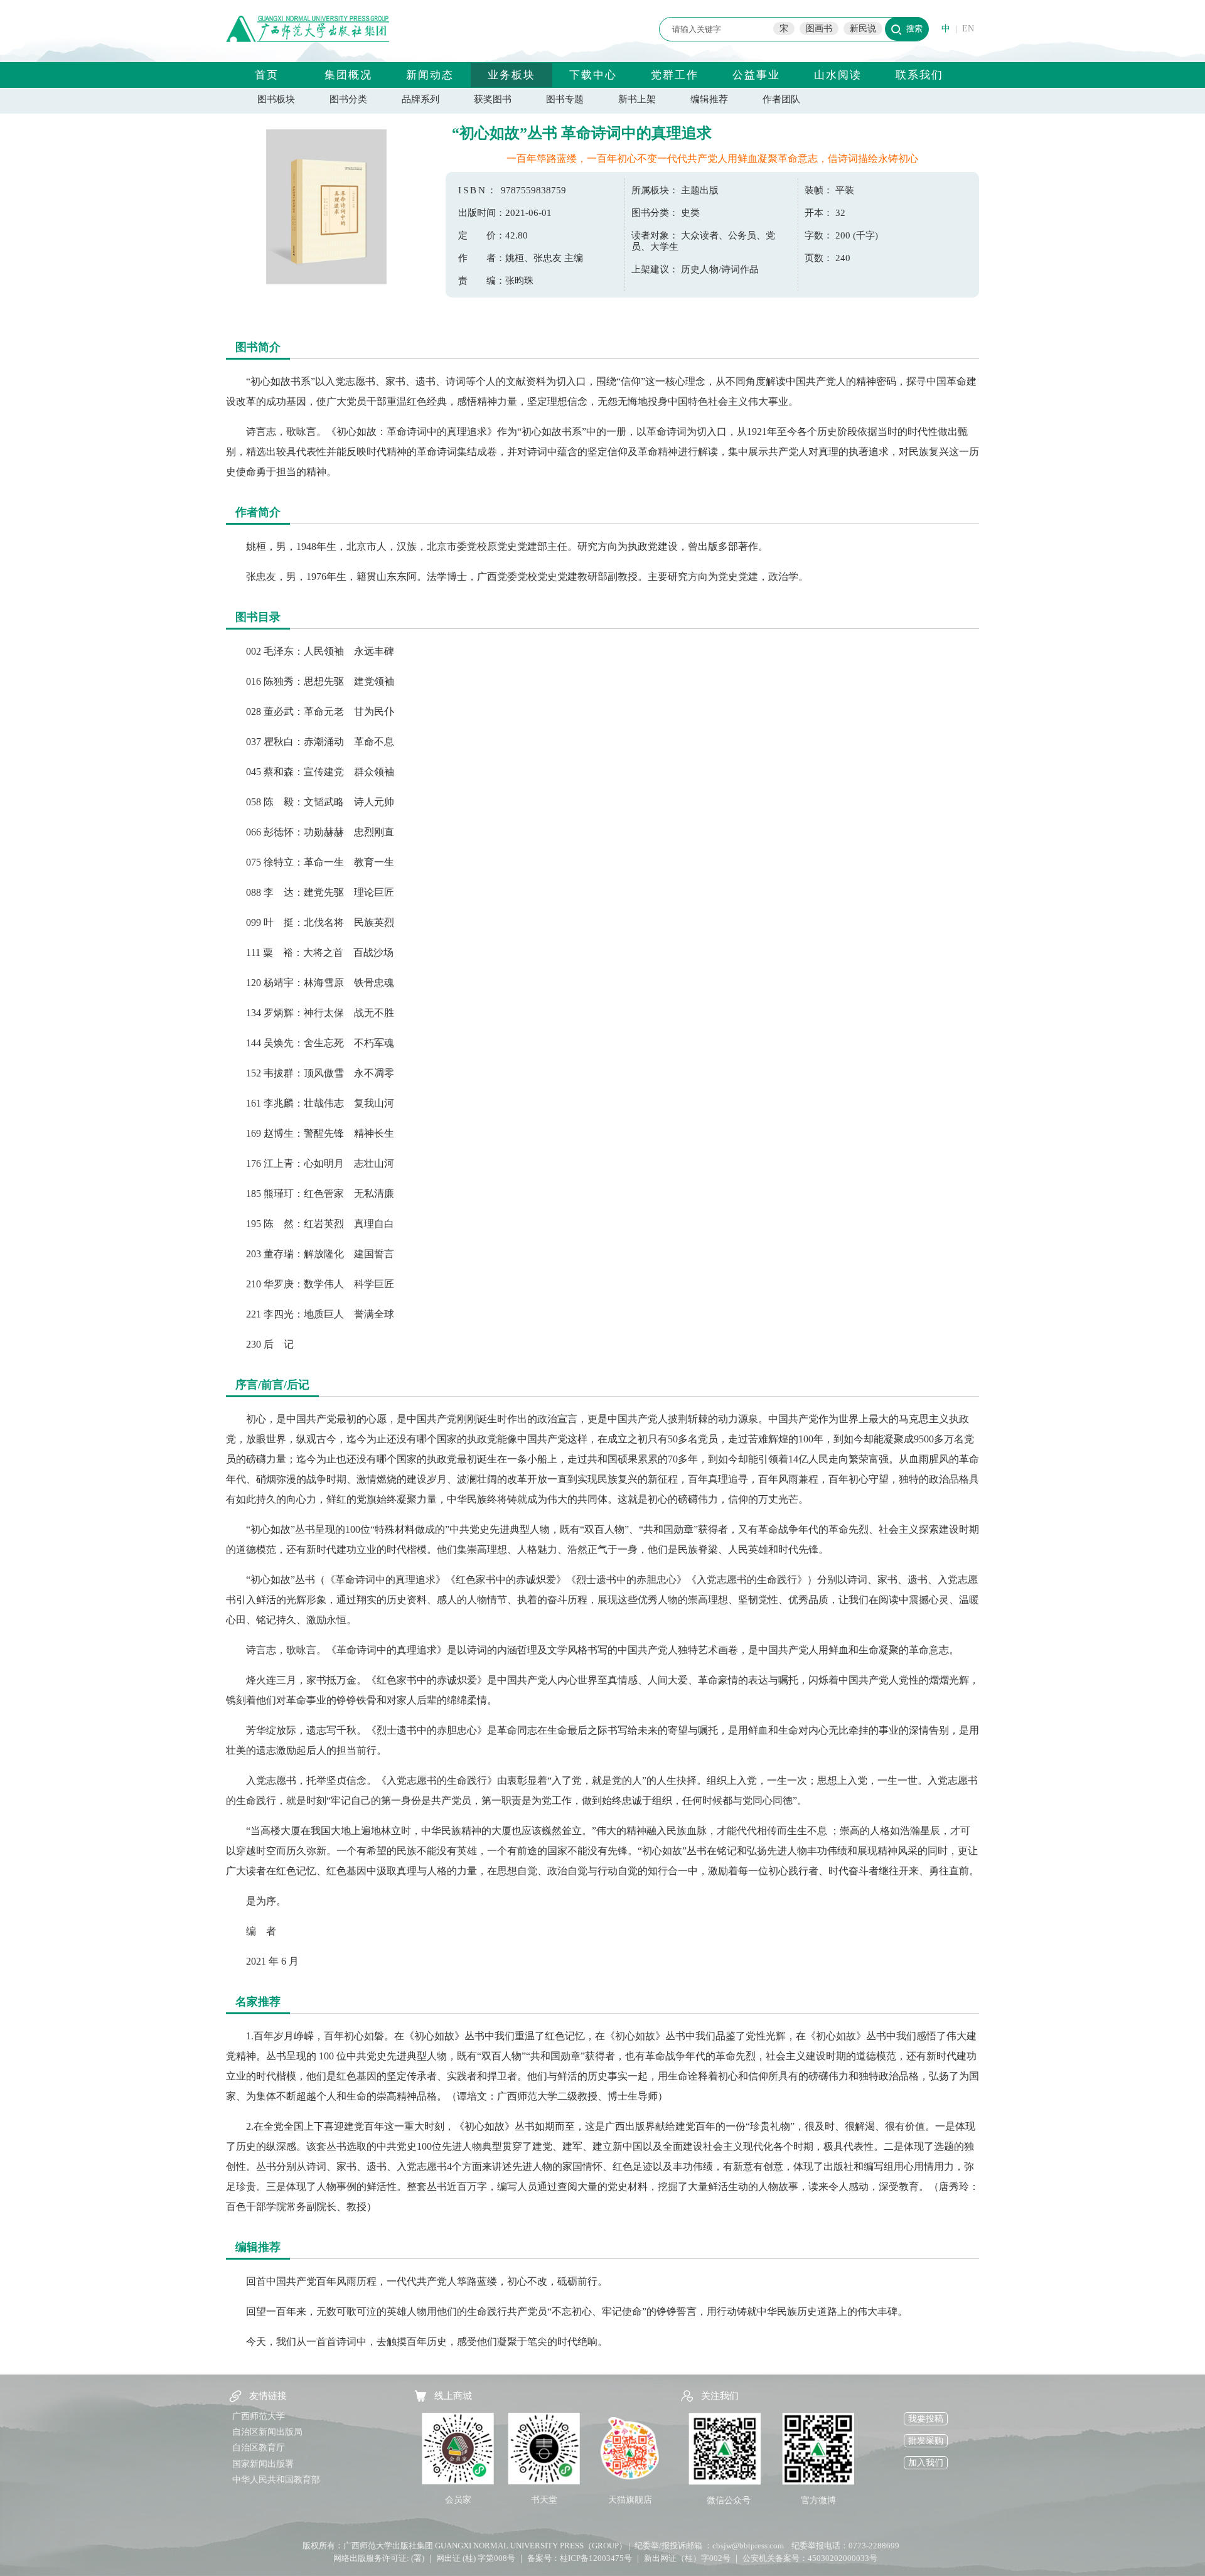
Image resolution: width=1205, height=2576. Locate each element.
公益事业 (756, 75)
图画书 (819, 29)
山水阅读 (838, 75)
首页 (267, 75)
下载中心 (593, 75)
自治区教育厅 (259, 2448)
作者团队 (781, 99)
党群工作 (675, 75)
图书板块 (276, 99)
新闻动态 (430, 75)
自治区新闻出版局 (267, 2432)
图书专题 (565, 99)
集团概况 (348, 75)
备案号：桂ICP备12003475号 (580, 2558)
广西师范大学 (259, 2416)
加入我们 (926, 2463)
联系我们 (919, 75)
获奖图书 (493, 99)
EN (968, 29)
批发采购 (926, 2441)
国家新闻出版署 (263, 2464)
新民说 (863, 29)
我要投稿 (926, 2419)
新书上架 (637, 99)
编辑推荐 (709, 99)
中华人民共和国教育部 (276, 2480)
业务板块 (511, 75)
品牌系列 (420, 99)
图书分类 (348, 99)
